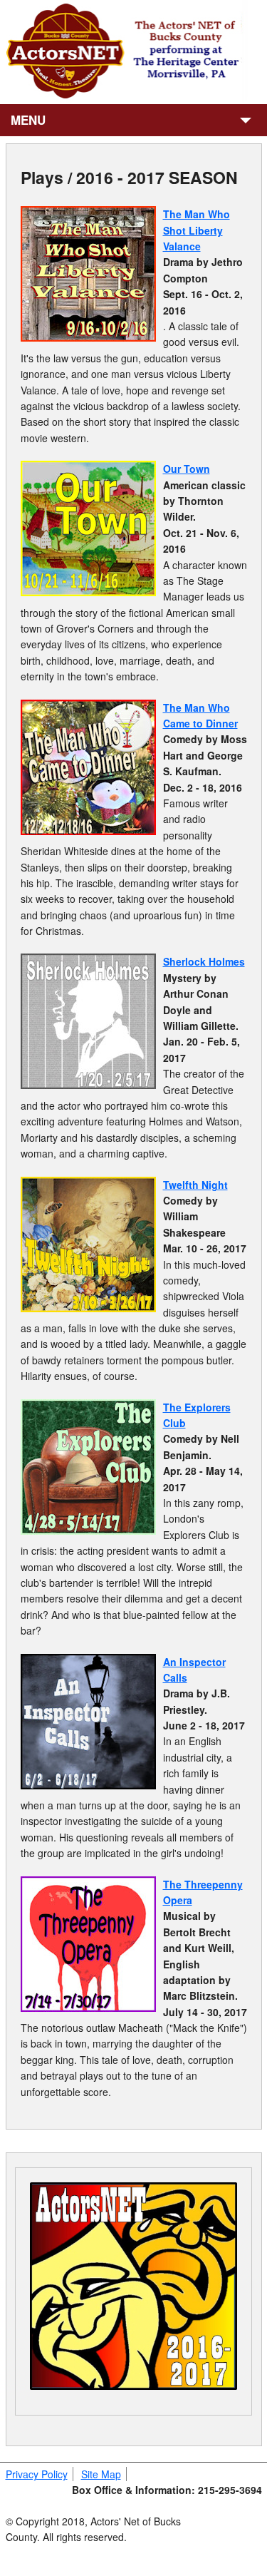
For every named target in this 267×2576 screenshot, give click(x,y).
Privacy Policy (37, 2474)
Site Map (101, 2474)
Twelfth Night (195, 1185)
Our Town (187, 469)
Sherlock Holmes (204, 961)
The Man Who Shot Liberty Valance (197, 230)
